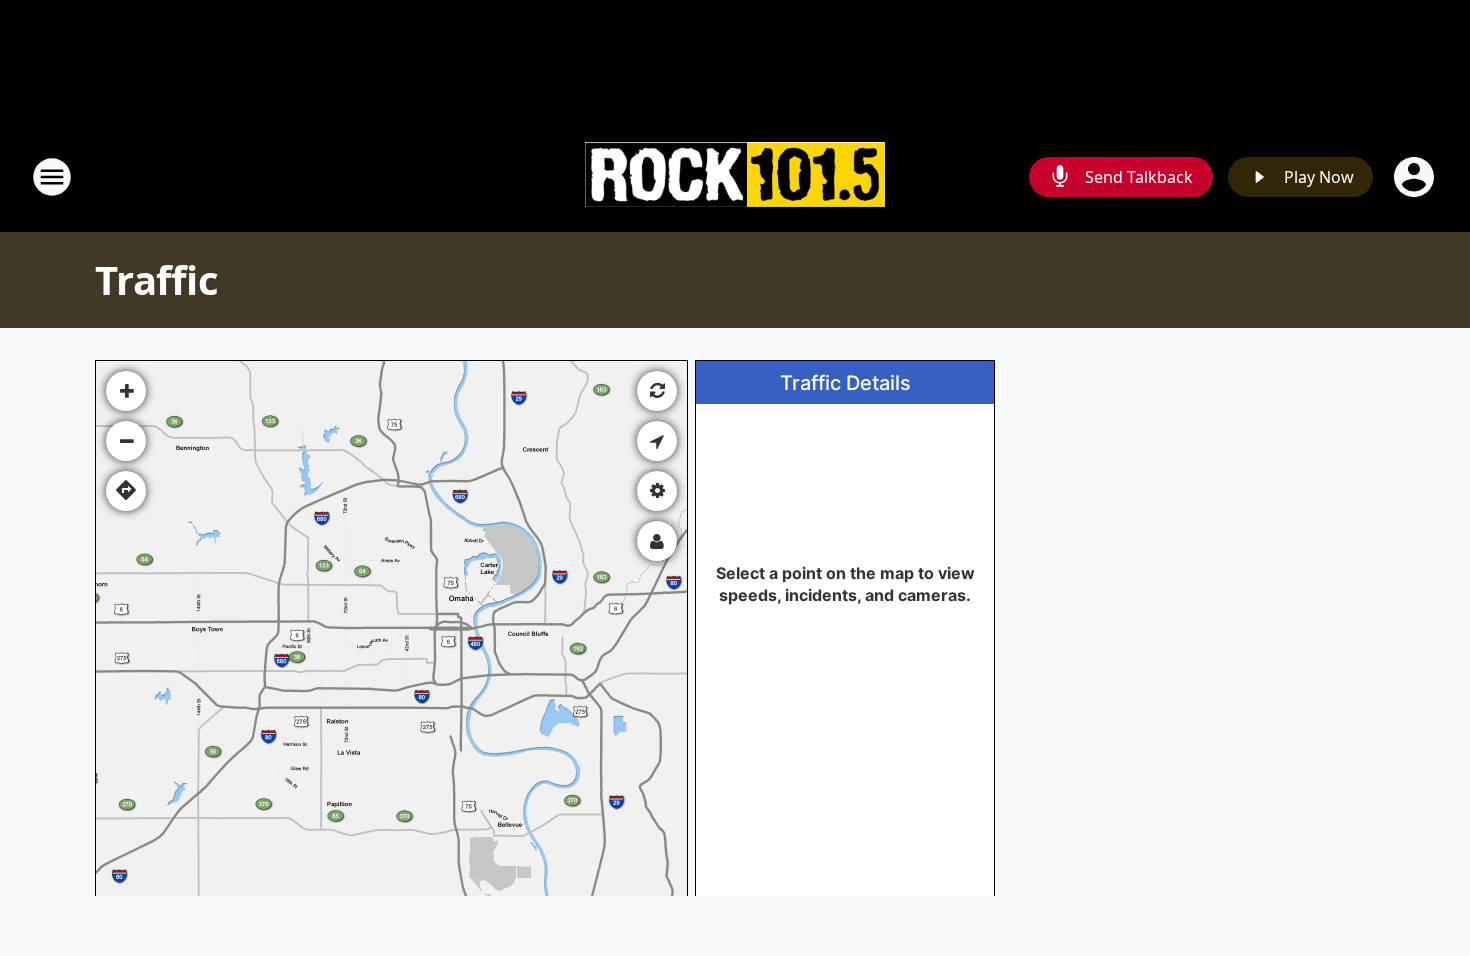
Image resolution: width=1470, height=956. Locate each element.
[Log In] (1416, 177)
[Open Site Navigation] (52, 177)
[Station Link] (735, 177)
